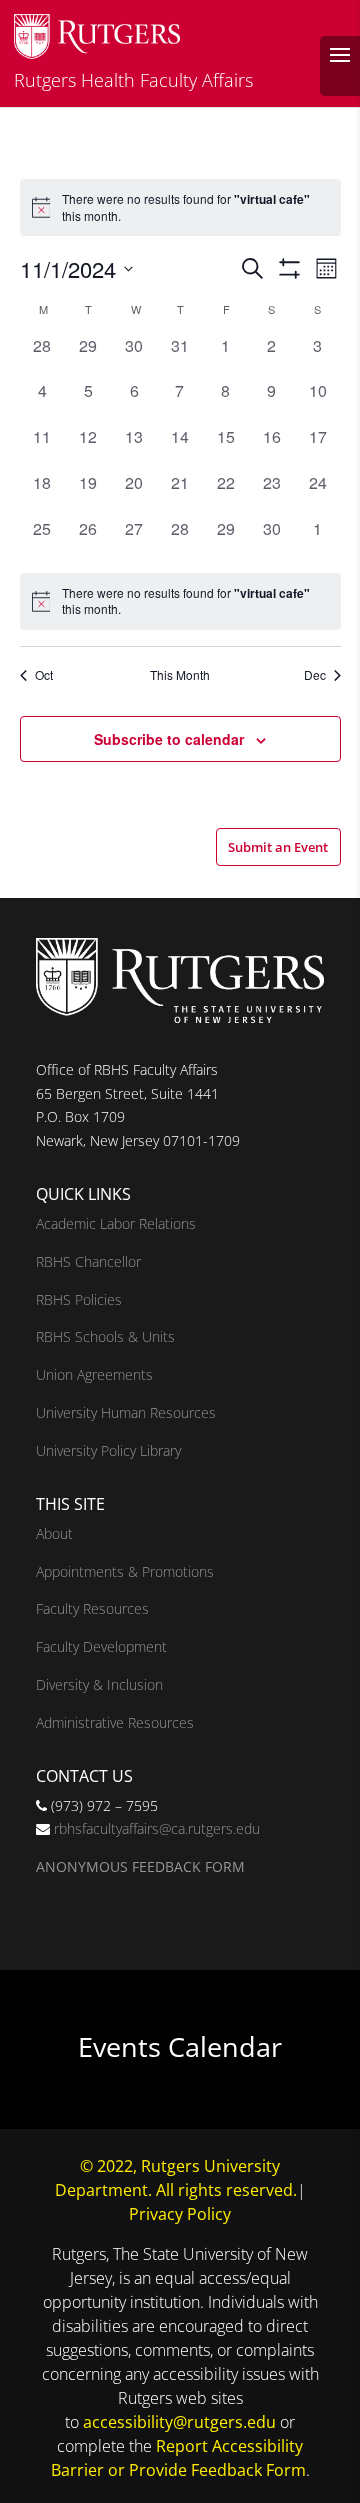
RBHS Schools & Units (105, 1336)
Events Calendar (180, 2046)
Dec (315, 675)
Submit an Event (278, 847)
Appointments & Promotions (125, 1571)
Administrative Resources (115, 1722)
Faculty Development (101, 1646)
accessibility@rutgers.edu (179, 2422)
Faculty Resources (92, 1608)
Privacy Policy (180, 2214)
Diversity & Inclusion (99, 1684)
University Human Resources (126, 1412)
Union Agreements (94, 1374)
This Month (180, 675)
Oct (44, 675)
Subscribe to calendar (169, 739)
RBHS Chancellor (88, 1261)
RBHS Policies (79, 1299)
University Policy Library (108, 1450)
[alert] (180, 601)
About (54, 1533)
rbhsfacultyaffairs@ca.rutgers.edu (157, 1828)
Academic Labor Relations (116, 1223)
